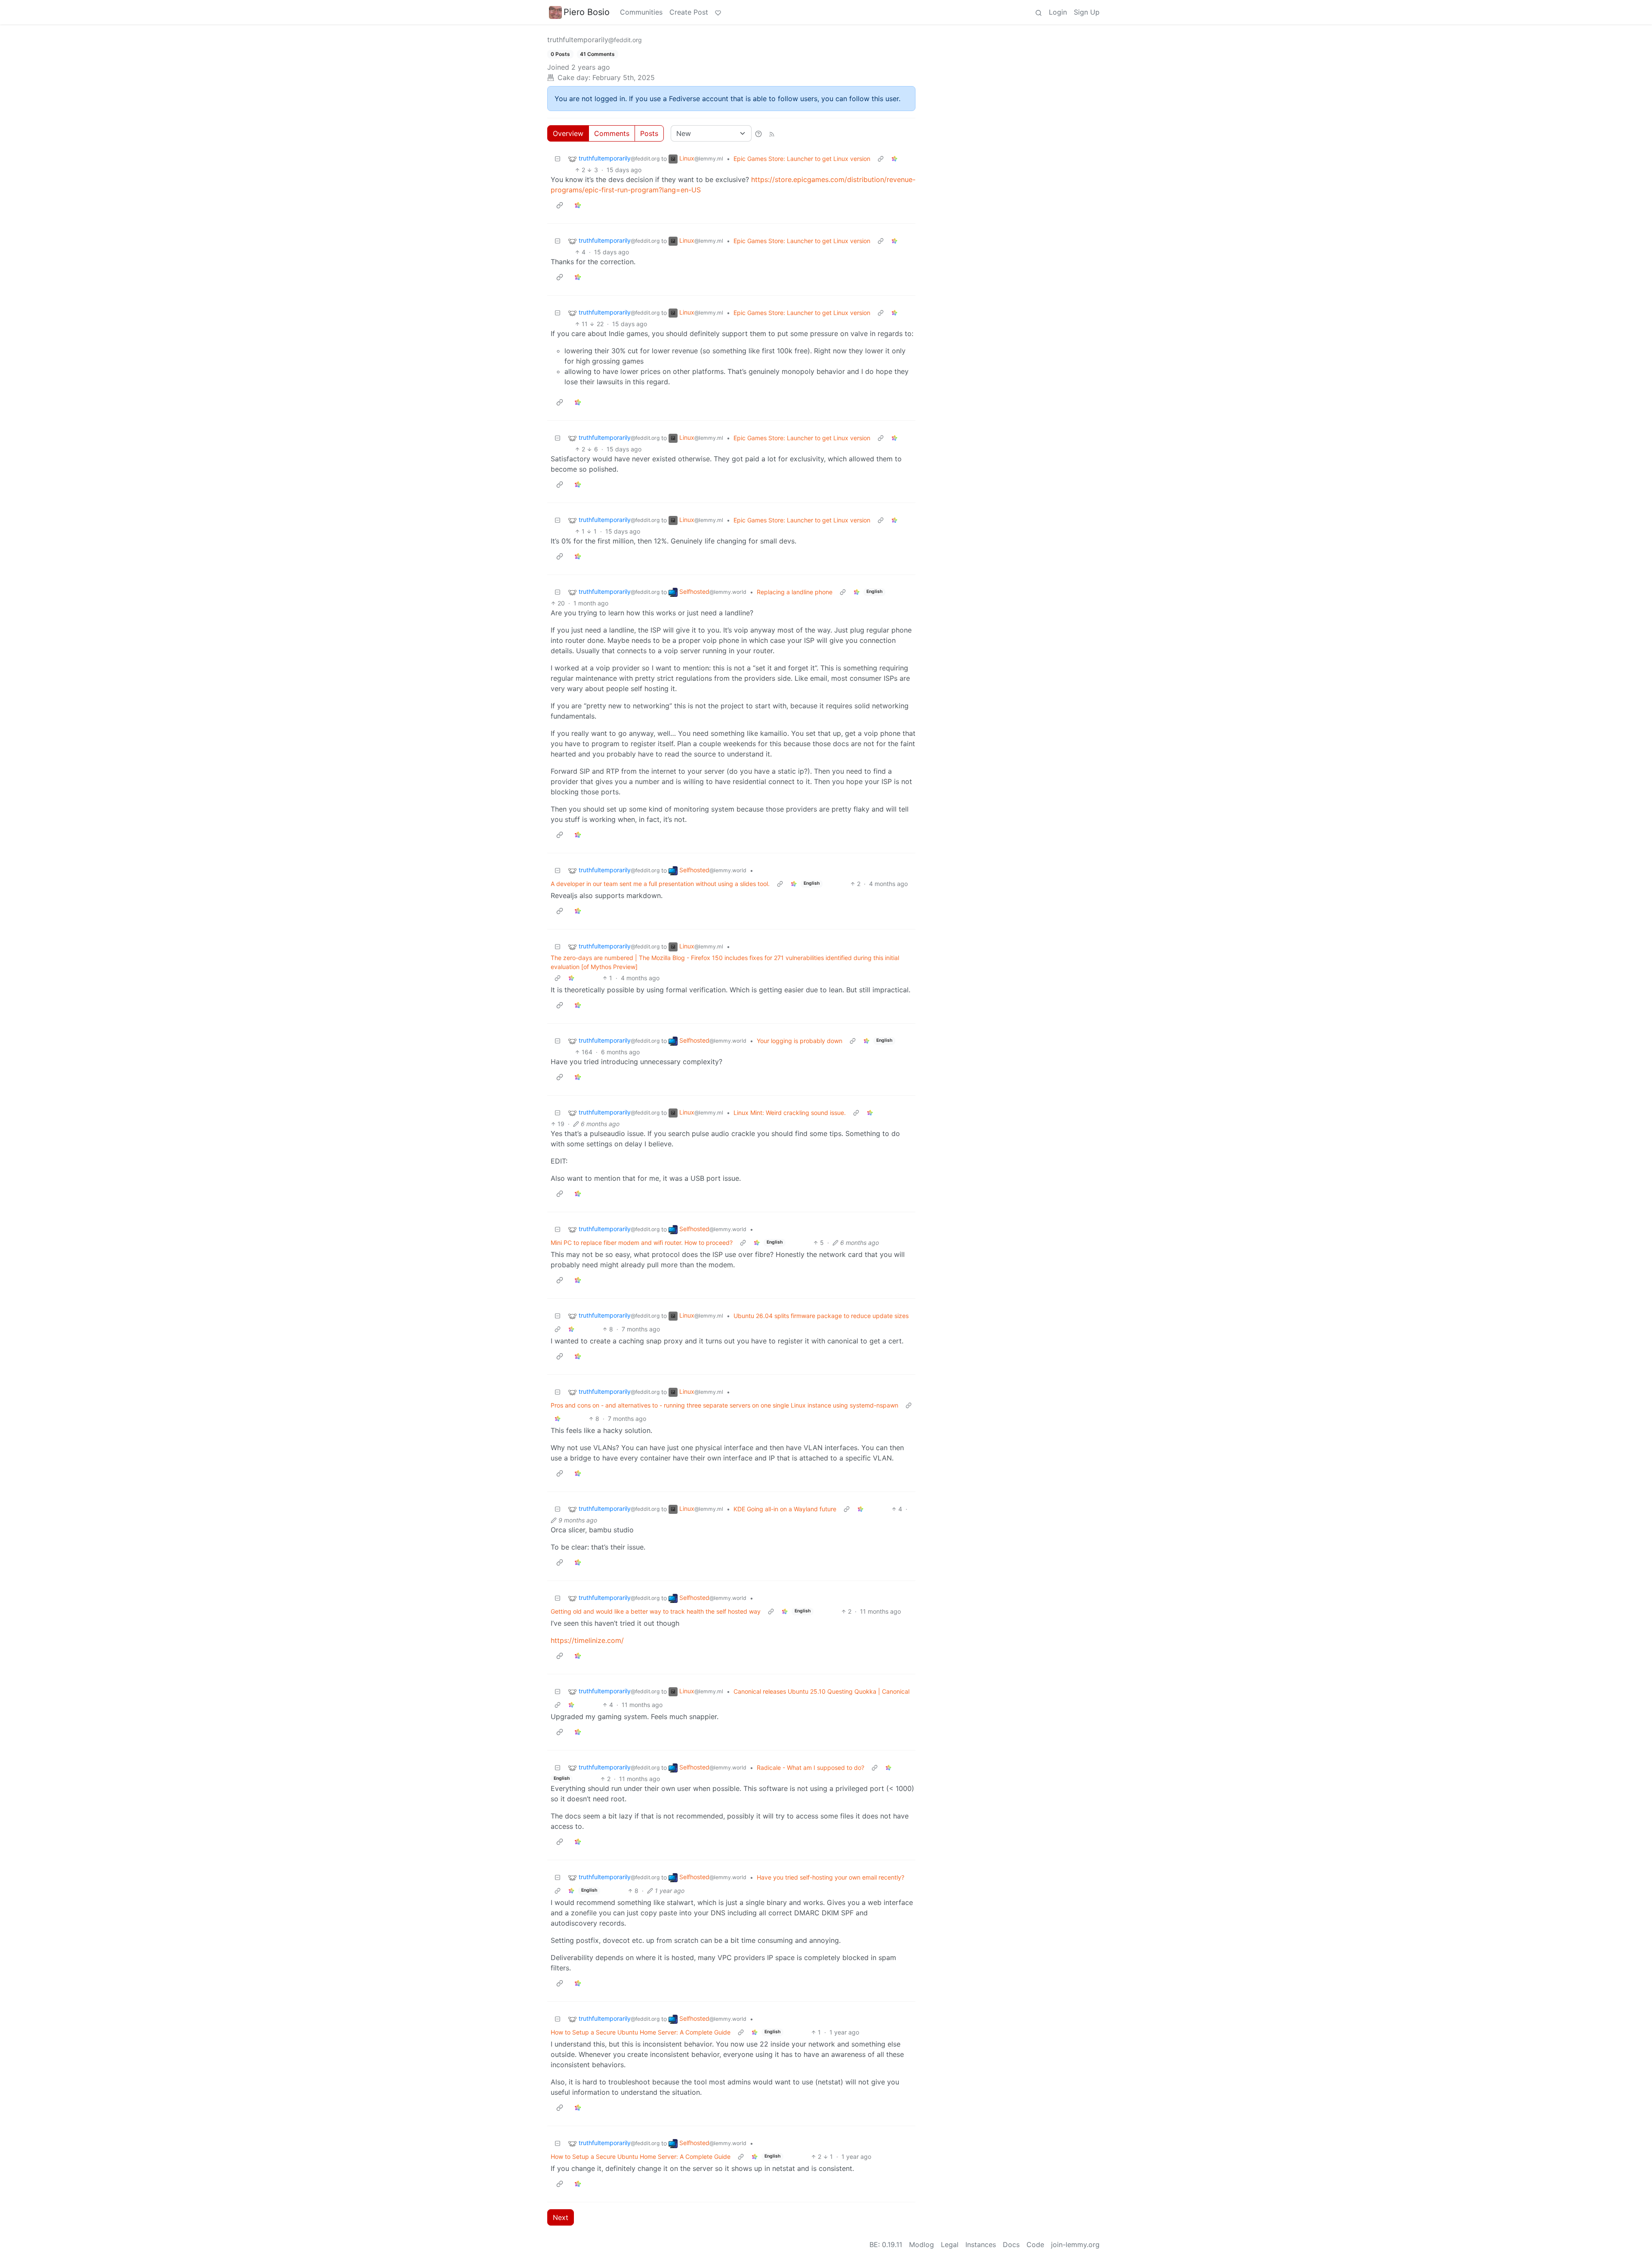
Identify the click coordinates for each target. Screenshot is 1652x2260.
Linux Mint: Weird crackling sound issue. (790, 1113)
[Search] (1039, 12)
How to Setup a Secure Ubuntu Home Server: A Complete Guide (641, 2032)
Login (1058, 12)
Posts (649, 133)
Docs (1011, 2245)
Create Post (689, 12)
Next (561, 2217)
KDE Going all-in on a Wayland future (785, 1509)
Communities (641, 12)
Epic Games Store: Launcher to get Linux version (802, 159)
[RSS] (772, 133)
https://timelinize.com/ (587, 1640)
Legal (950, 2245)
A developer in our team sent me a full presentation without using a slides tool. (660, 884)
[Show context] (881, 159)
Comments (612, 133)
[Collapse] (558, 159)
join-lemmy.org (1075, 2245)
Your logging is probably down (800, 1041)
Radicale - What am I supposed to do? (811, 1768)
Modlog (922, 2245)
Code (1035, 2245)
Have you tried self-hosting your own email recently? (831, 1877)
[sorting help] (758, 133)
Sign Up (1087, 12)
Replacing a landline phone (795, 592)
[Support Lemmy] (718, 12)
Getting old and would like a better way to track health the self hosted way (656, 1611)
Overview (568, 133)
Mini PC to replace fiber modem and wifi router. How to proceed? (642, 1243)
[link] (894, 159)
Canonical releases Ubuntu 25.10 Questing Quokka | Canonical (821, 1691)
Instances (981, 2245)
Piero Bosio (587, 12)
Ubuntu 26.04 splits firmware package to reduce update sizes (821, 1316)
